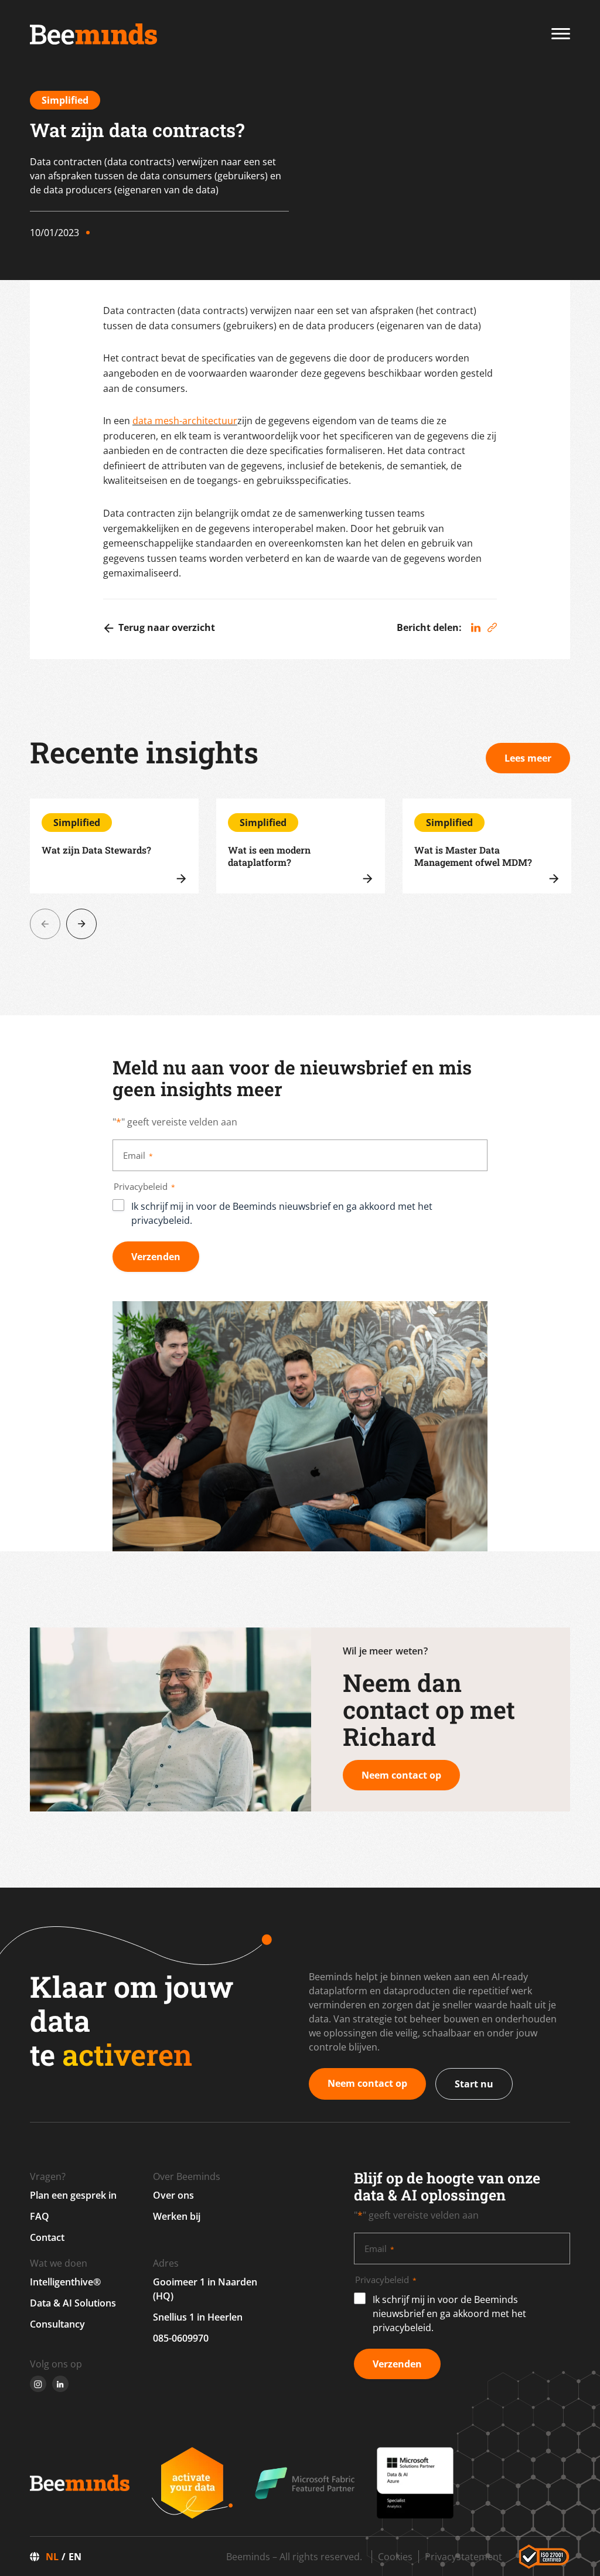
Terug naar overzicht (167, 627)
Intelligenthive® (65, 2282)
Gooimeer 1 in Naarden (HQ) (205, 2289)
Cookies (395, 2557)
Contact (47, 2237)
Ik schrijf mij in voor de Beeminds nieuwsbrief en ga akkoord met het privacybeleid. (282, 1213)
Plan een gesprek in (73, 2195)
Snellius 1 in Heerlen (198, 2317)
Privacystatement (463, 2557)
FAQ (40, 2216)
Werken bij (177, 2216)
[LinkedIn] (476, 628)
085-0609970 (181, 2338)
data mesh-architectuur (185, 421)
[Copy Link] (492, 628)
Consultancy (57, 2324)
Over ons (173, 2195)
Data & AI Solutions (73, 2303)
